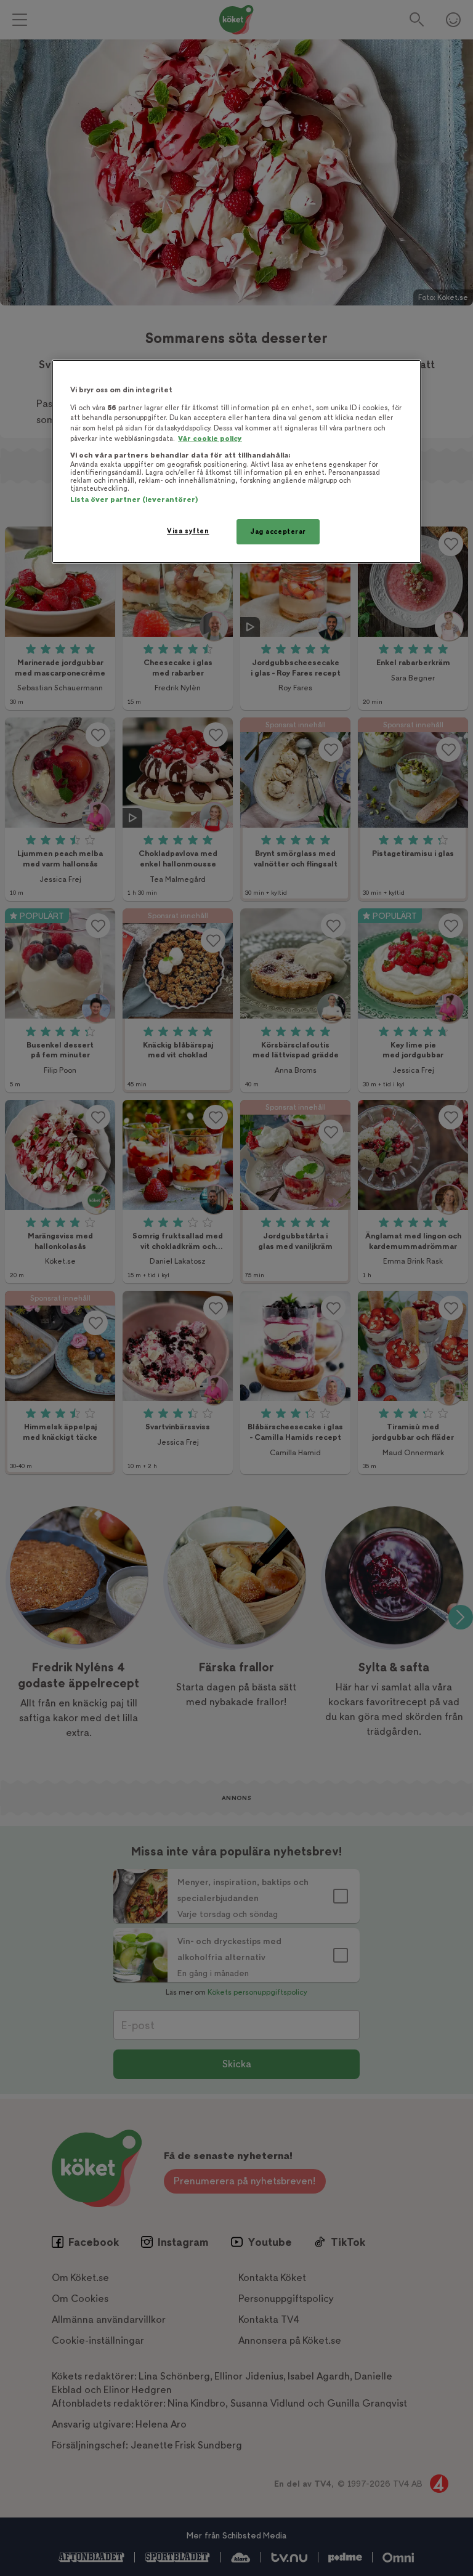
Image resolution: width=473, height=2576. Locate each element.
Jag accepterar (278, 532)
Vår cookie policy (210, 439)
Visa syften (188, 531)
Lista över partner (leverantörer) (134, 500)
